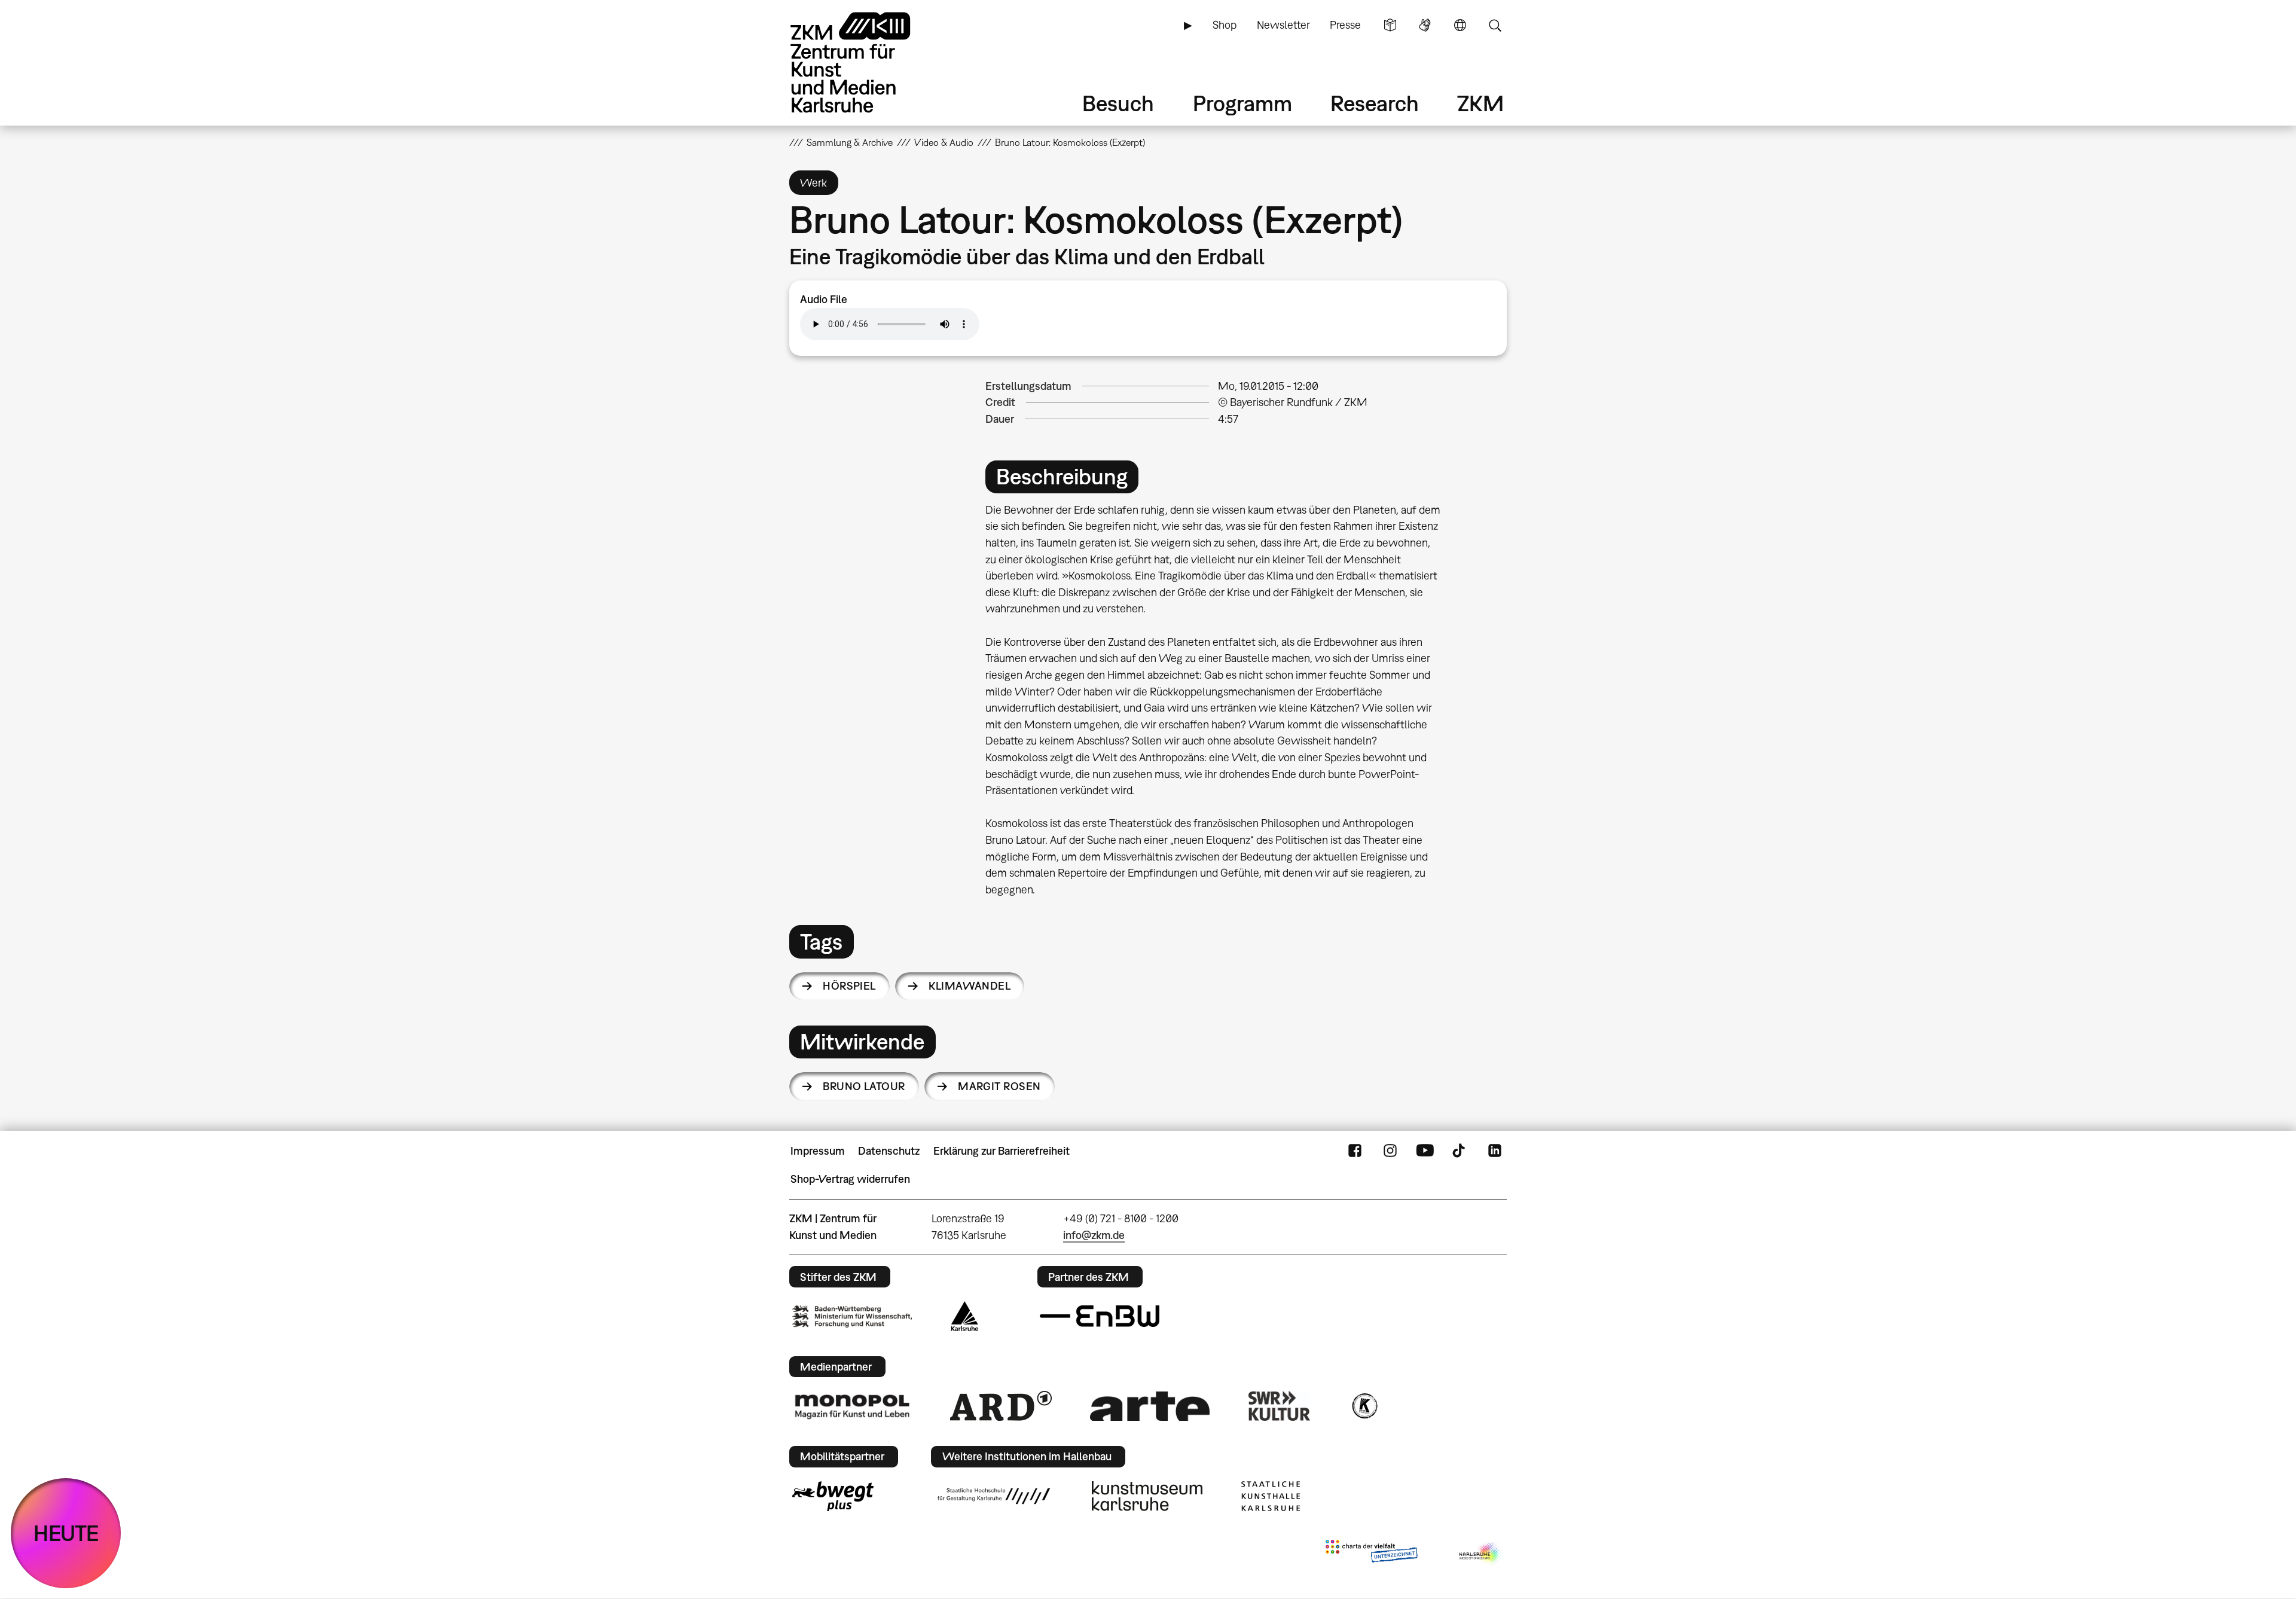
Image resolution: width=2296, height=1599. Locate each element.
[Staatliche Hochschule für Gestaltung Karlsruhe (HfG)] (994, 1496)
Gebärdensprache (1425, 25)
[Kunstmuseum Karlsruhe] (1147, 1496)
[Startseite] (867, 62)
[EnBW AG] (1100, 1316)
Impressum (818, 1151)
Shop (1225, 25)
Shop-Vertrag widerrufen (850, 1179)
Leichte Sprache (1390, 25)
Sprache (1460, 25)
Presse (1345, 25)
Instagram (1390, 1151)
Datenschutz (889, 1151)
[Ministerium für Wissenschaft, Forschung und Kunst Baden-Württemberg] (852, 1316)
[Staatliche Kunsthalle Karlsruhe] (1271, 1496)
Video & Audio (944, 142)
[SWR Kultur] (1280, 1406)
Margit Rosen (999, 1086)
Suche (1495, 25)
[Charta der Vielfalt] (1371, 1554)
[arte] (1150, 1406)
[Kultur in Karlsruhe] (1364, 1406)
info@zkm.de (1094, 1235)
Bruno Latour (864, 1086)
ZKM (1480, 103)
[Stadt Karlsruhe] (965, 1316)
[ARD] (1001, 1406)
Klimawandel (970, 986)
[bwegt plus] (833, 1496)
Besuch (1118, 103)
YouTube (1425, 1151)
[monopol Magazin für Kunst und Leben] (852, 1406)
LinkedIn (1495, 1151)
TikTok (1460, 1151)
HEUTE (66, 1533)
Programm (1242, 103)
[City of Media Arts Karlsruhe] (1480, 1554)
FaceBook (1355, 1151)
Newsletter (1283, 25)
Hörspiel (849, 986)
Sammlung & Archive (850, 142)
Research (1375, 103)
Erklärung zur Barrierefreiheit (1002, 1151)
